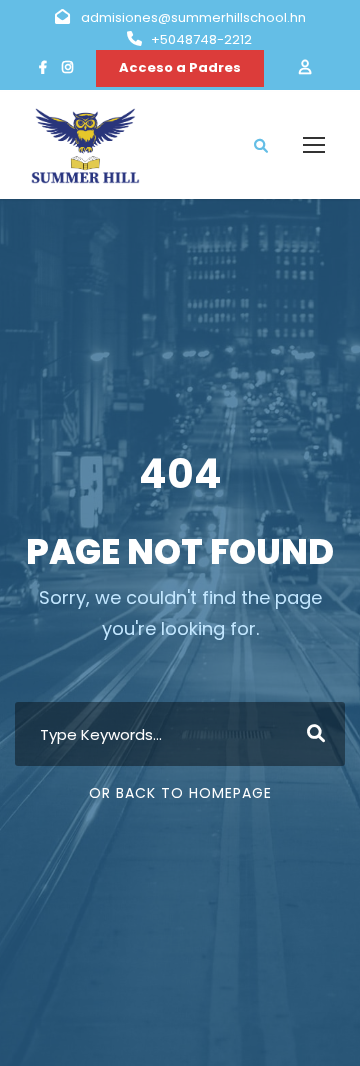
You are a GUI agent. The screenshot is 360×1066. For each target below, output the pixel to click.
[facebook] (43, 67)
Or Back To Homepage (180, 793)
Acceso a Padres (180, 67)
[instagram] (67, 67)
